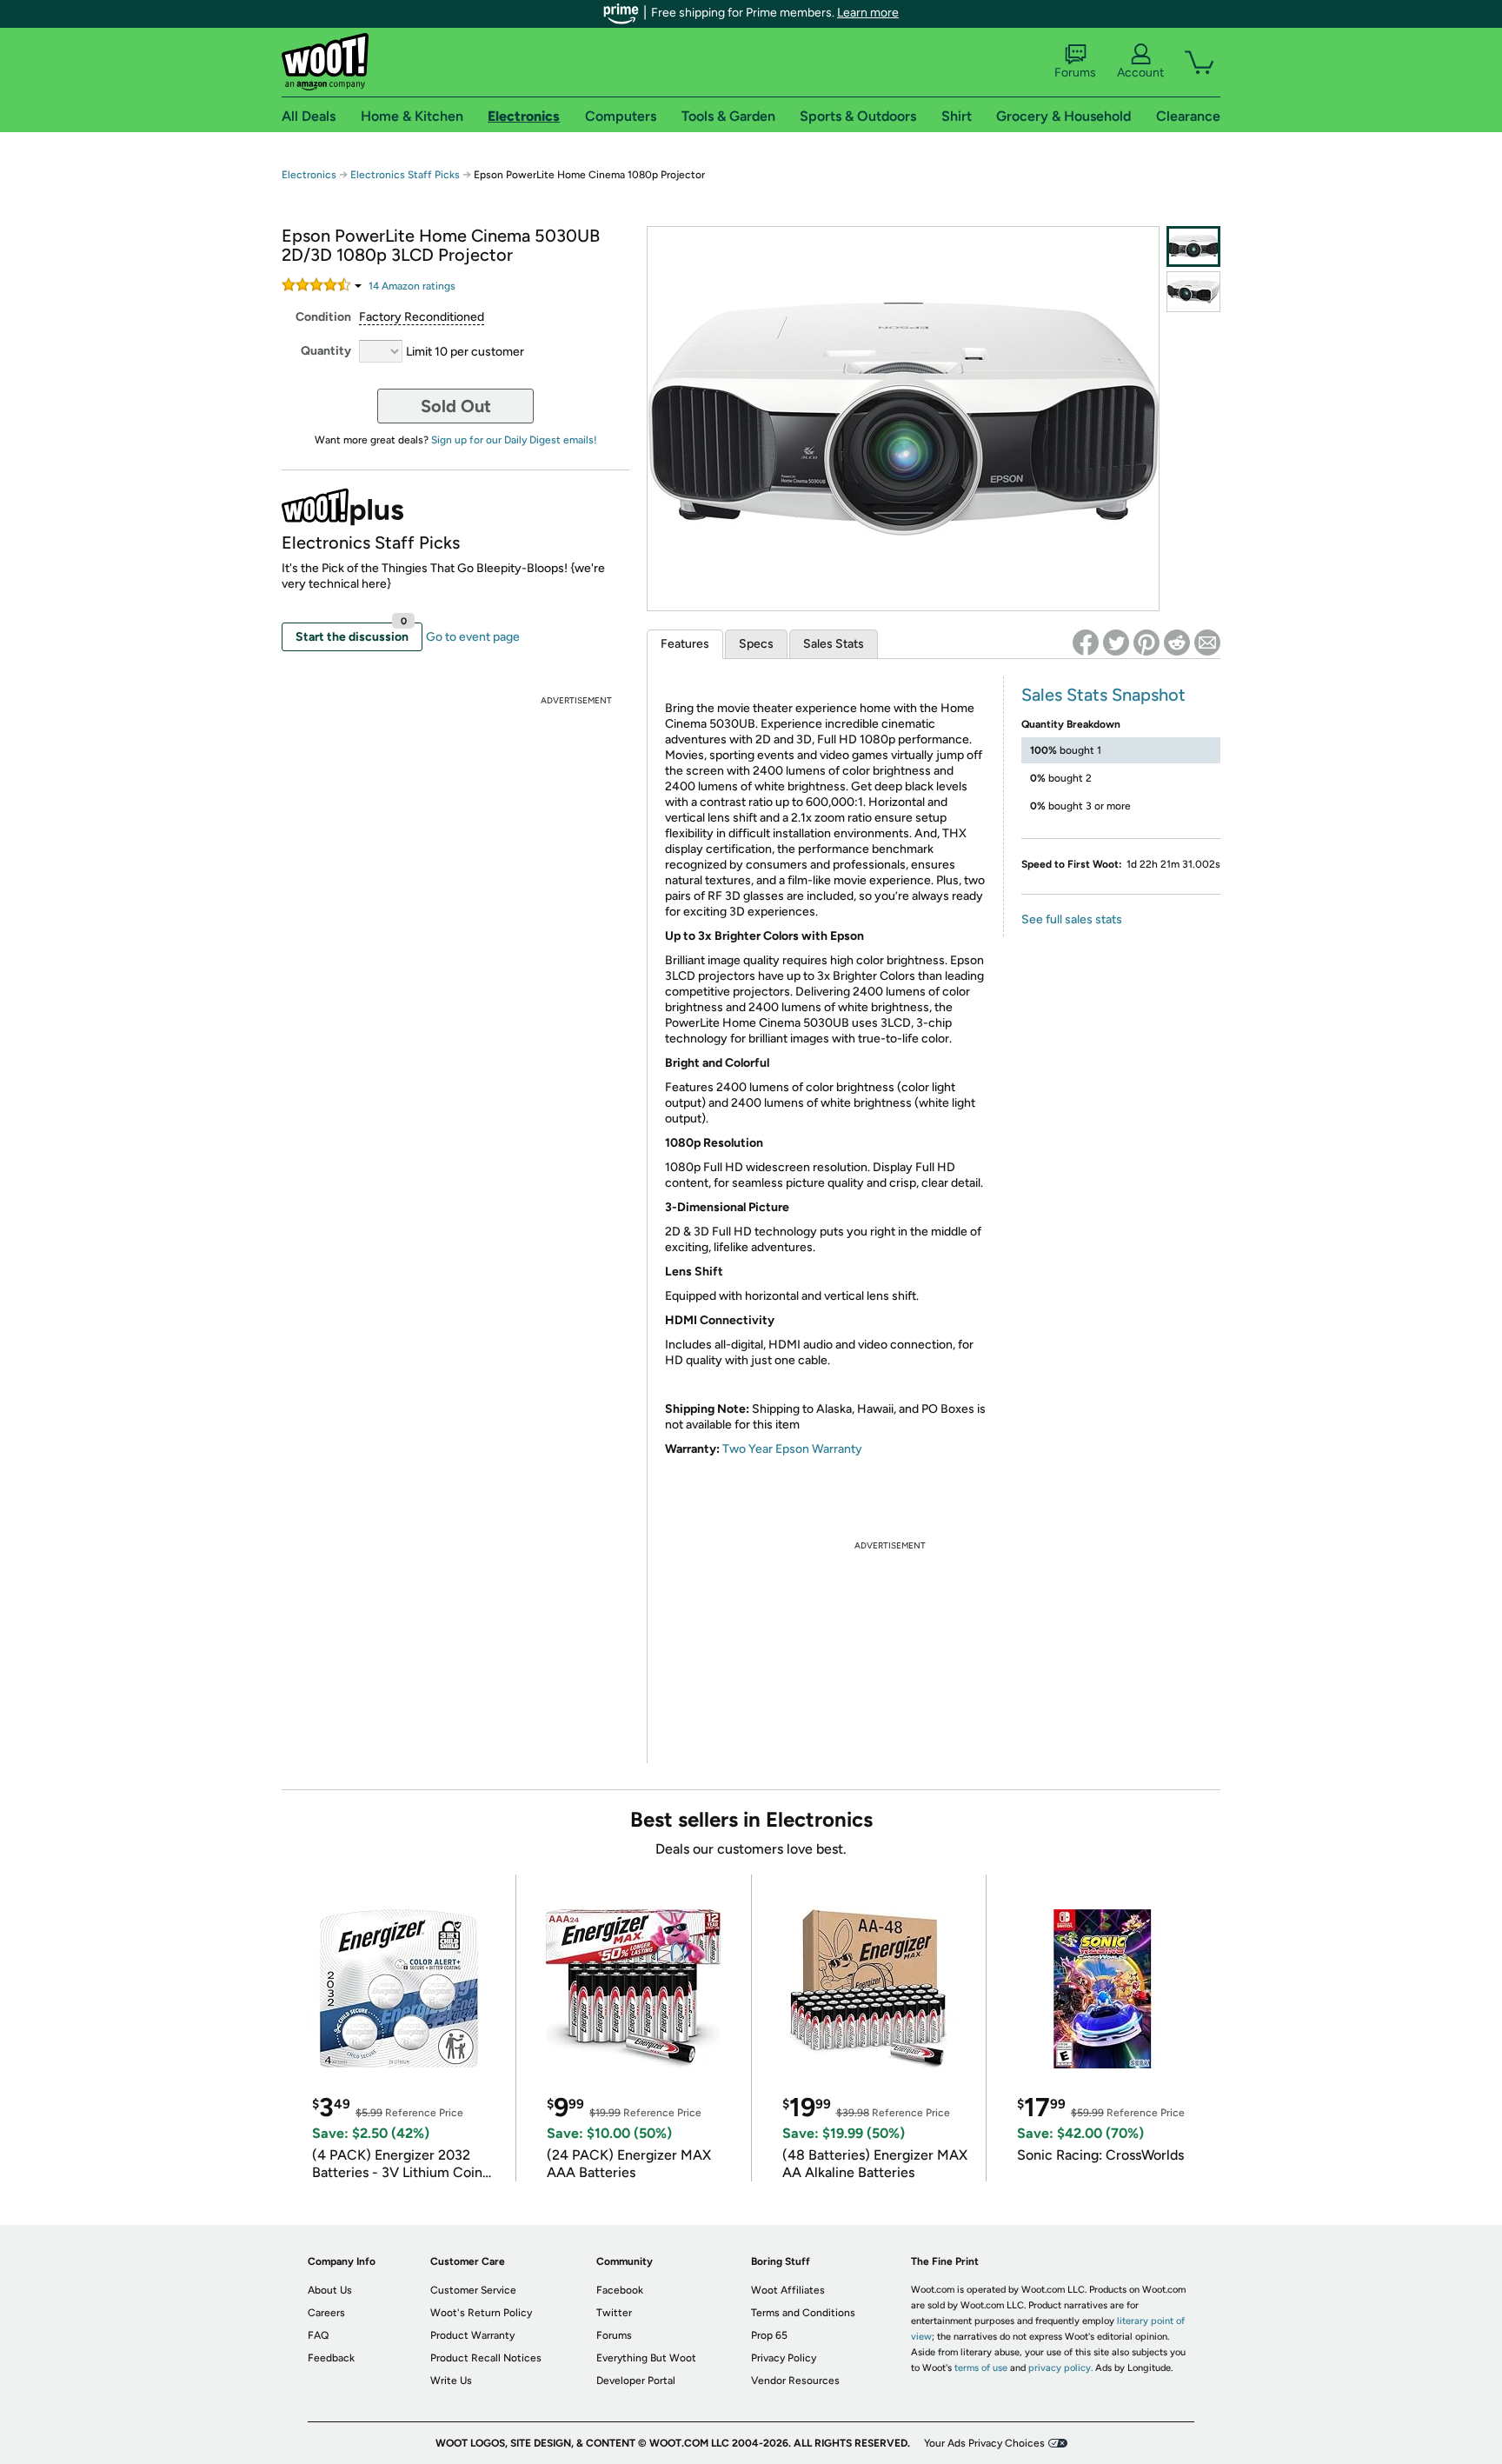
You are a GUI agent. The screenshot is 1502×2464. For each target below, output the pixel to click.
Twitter (614, 2313)
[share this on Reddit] (1177, 643)
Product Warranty (472, 2335)
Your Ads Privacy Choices (984, 2443)
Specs (756, 644)
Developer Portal (636, 2381)
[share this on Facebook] (1086, 643)
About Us (330, 2290)
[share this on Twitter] (1116, 643)
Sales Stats (834, 644)
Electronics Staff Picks (405, 175)
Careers (326, 2313)
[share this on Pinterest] (1146, 643)
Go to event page (473, 637)
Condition (323, 317)
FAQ (318, 2335)
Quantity (326, 351)
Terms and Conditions (803, 2313)
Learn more (868, 13)
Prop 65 (769, 2335)
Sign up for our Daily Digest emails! (514, 440)
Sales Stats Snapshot (1103, 695)
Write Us (451, 2381)
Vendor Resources (795, 2381)
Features (685, 644)
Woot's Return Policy (481, 2313)
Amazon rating (412, 286)
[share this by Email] (1207, 643)
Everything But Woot (646, 2358)
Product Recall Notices (486, 2358)
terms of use (981, 2368)
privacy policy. (1060, 2368)
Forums (1075, 73)
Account (1140, 73)
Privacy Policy (784, 2358)
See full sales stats (1072, 919)
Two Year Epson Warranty (792, 1449)
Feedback (331, 2358)
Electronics (309, 175)
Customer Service (473, 2290)
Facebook (620, 2290)
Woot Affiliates (788, 2290)
